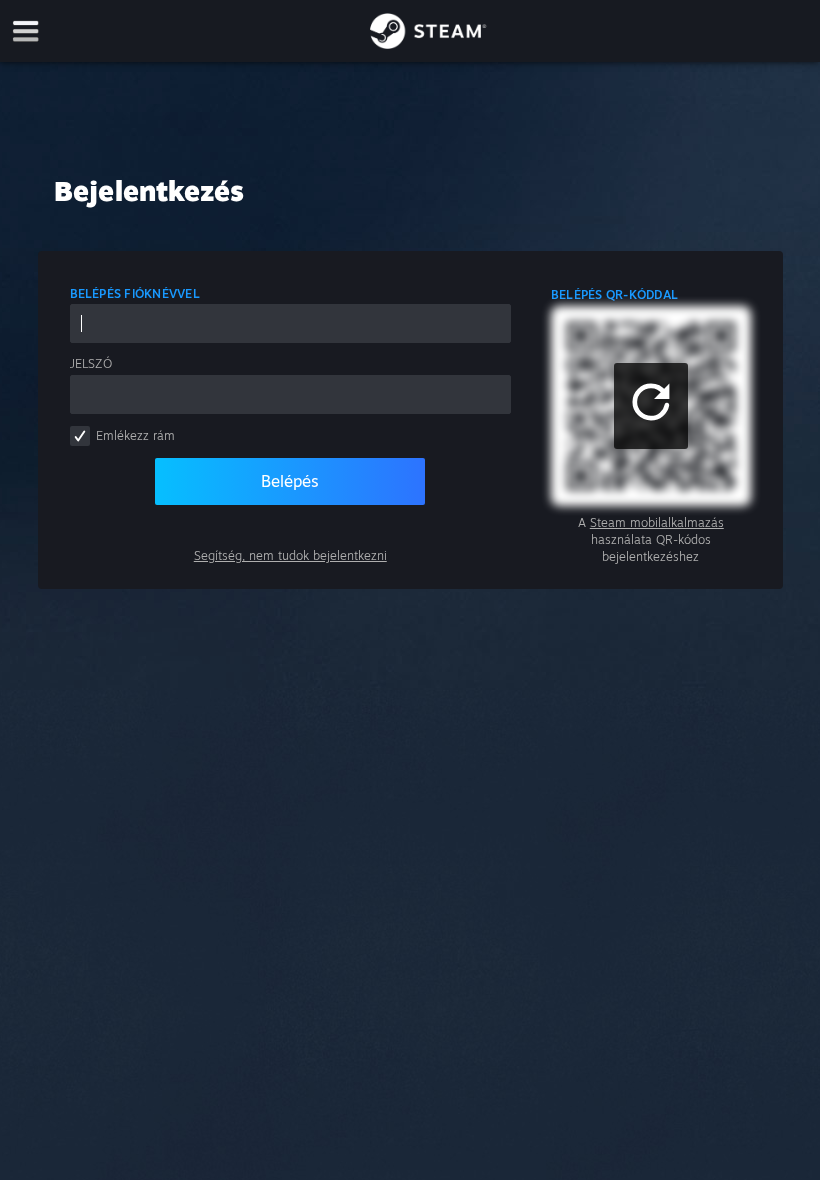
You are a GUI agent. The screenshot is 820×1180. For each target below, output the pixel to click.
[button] (651, 406)
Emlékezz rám (135, 435)
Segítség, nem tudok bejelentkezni (290, 555)
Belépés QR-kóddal (614, 294)
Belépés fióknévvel (135, 293)
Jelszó (91, 363)
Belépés (290, 481)
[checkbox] (80, 436)
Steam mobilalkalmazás (657, 522)
